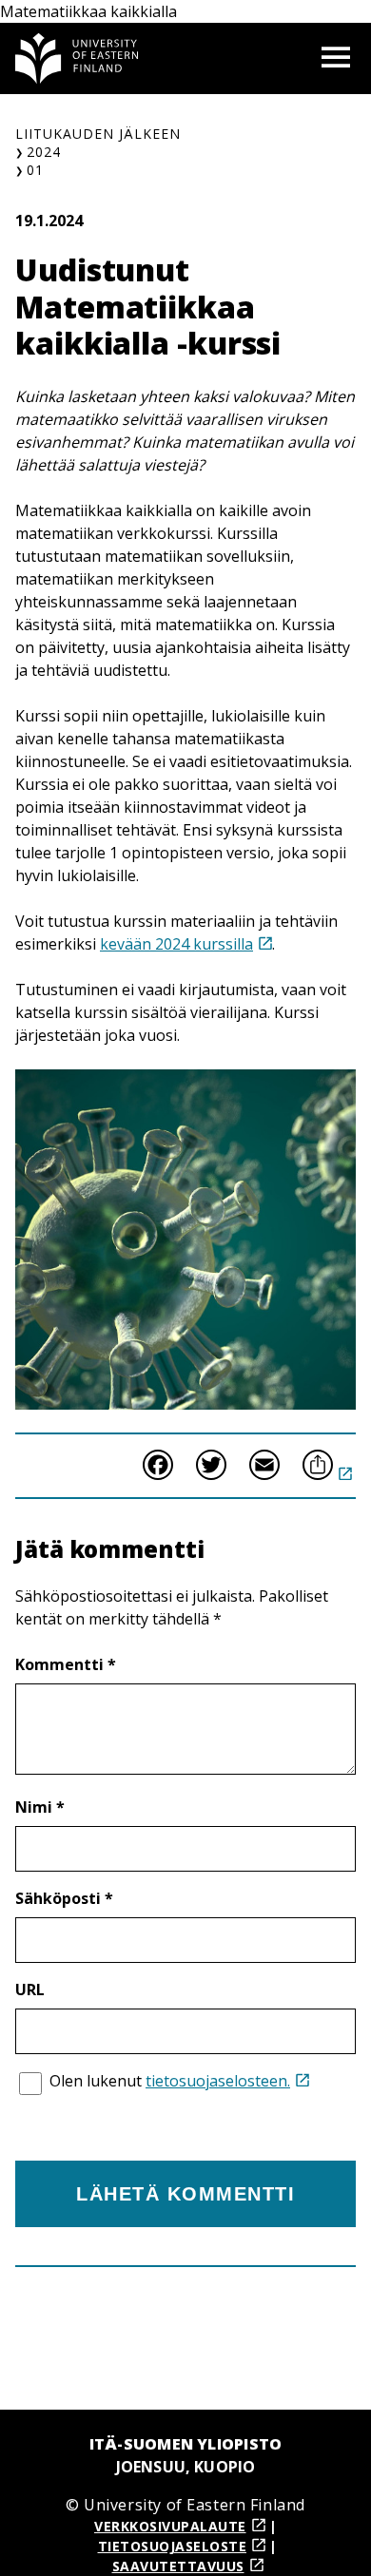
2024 (44, 152)
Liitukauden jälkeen (98, 134)
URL (30, 1990)
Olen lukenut (170, 2081)
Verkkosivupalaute (170, 2526)
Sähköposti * (64, 1898)
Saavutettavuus (178, 2566)
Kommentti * (66, 1664)
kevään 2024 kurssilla (176, 944)
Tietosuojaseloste (173, 2546)
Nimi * (40, 1807)
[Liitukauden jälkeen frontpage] (77, 58)
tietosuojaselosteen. (218, 2081)
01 (35, 170)
